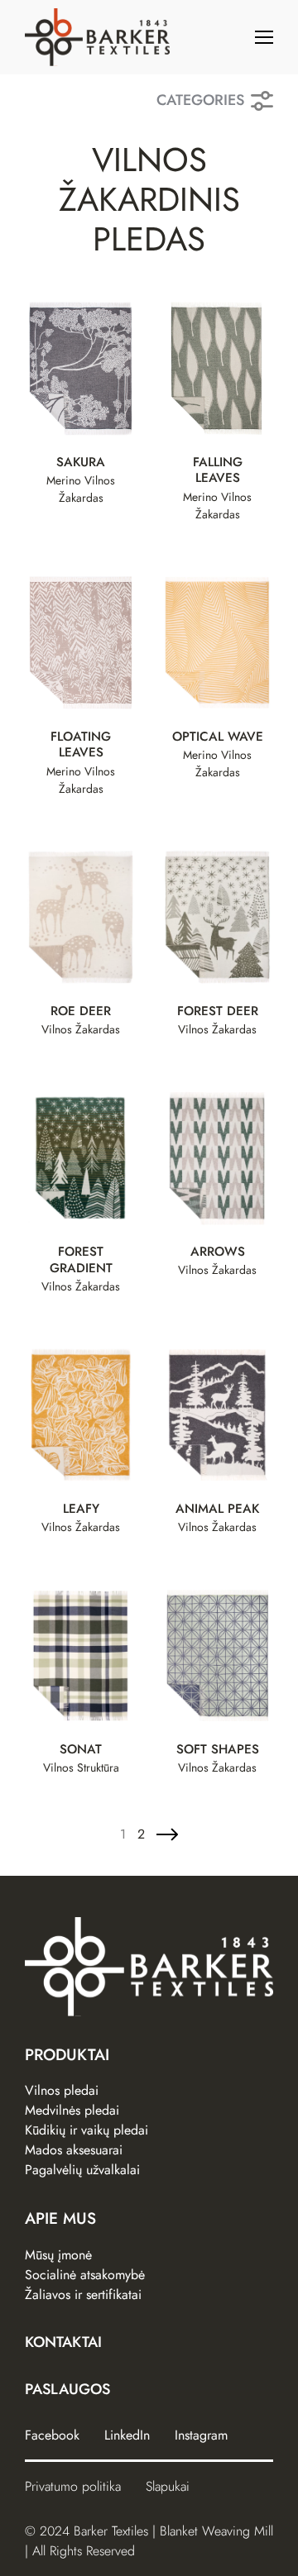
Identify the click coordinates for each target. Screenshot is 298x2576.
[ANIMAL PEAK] (217, 1415)
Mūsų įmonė (58, 2255)
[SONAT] (81, 1656)
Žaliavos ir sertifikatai (83, 2295)
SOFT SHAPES (218, 1750)
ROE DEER (81, 1012)
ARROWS (218, 1252)
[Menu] (264, 37)
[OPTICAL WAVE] (217, 643)
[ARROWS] (217, 1158)
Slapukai (168, 2486)
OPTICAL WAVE (218, 737)
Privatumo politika (73, 2486)
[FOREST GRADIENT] (81, 1158)
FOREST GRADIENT (81, 1261)
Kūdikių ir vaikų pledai (87, 2130)
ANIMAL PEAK (217, 1510)
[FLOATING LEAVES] (81, 643)
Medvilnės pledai (72, 2110)
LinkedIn (127, 2435)
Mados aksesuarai (74, 2150)
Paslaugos (67, 2389)
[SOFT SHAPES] (217, 1656)
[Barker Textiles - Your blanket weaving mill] (97, 37)
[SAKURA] (81, 368)
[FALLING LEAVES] (217, 368)
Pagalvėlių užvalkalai (82, 2170)
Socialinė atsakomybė (85, 2275)
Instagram (201, 2435)
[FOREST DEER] (217, 917)
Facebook (52, 2435)
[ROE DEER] (81, 917)
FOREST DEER (218, 1012)
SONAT (81, 1750)
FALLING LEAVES (218, 471)
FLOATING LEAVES (81, 746)
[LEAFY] (81, 1415)
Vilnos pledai (62, 2090)
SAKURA (81, 463)
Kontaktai (63, 2342)
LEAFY (81, 1510)
